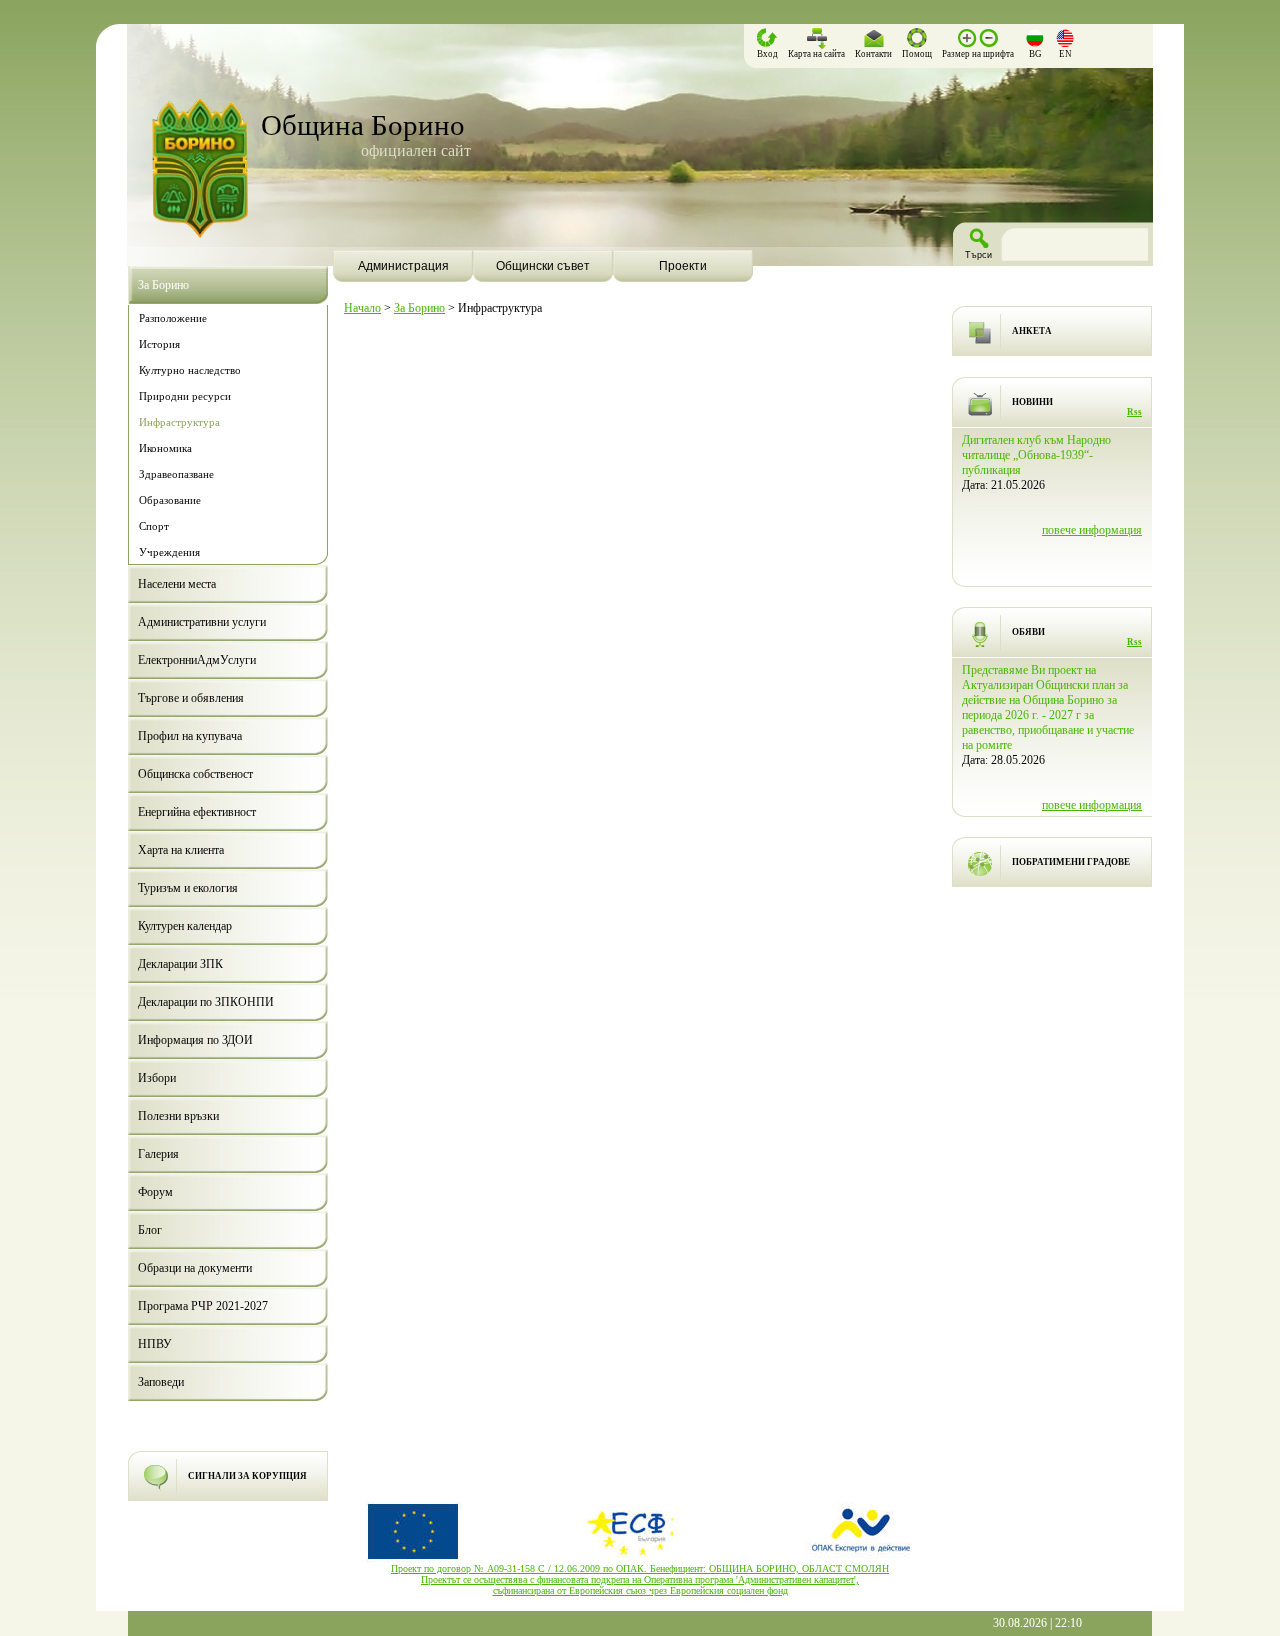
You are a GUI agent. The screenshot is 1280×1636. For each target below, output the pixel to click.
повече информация (1092, 530)
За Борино (419, 308)
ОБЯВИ (1028, 632)
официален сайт (416, 150)
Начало (362, 308)
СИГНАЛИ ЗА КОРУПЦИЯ (247, 1476)
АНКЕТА (1032, 331)
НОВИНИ (1032, 402)
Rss (1134, 412)
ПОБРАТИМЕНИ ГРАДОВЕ (1071, 862)
